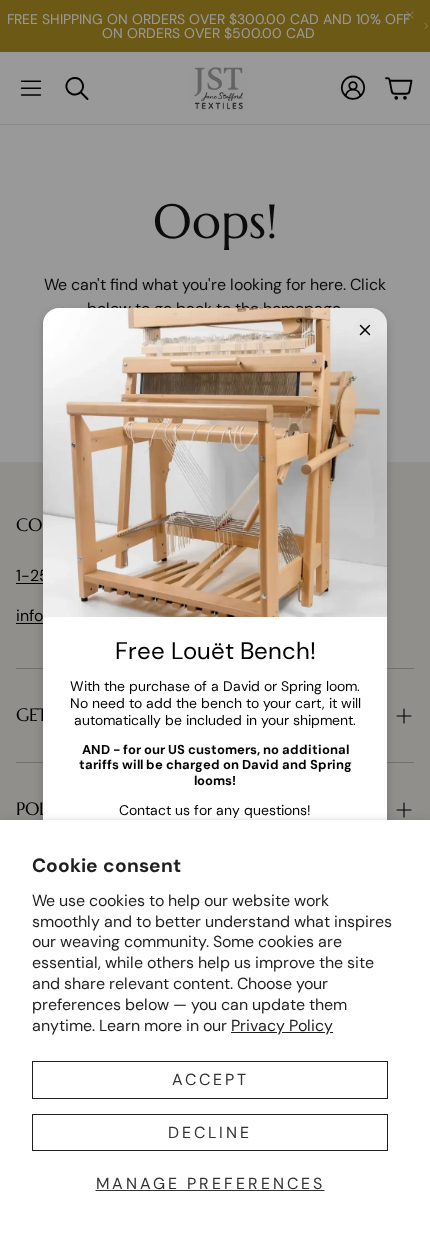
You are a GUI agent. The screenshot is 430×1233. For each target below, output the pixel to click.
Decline (210, 1132)
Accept (210, 1079)
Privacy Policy (282, 1025)
